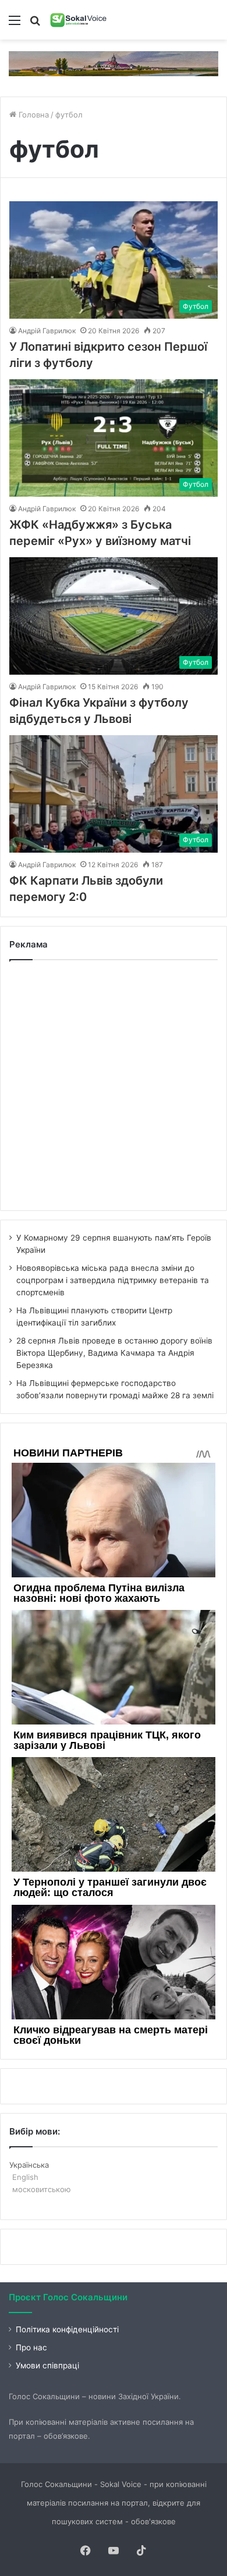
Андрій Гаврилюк (47, 331)
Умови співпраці (47, 2365)
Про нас (31, 2347)
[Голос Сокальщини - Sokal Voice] (79, 20)
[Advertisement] (114, 1085)
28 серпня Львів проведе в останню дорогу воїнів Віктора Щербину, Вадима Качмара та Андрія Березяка (114, 1353)
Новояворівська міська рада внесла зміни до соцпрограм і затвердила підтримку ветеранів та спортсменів (113, 1280)
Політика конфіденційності (67, 2329)
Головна (33, 115)
